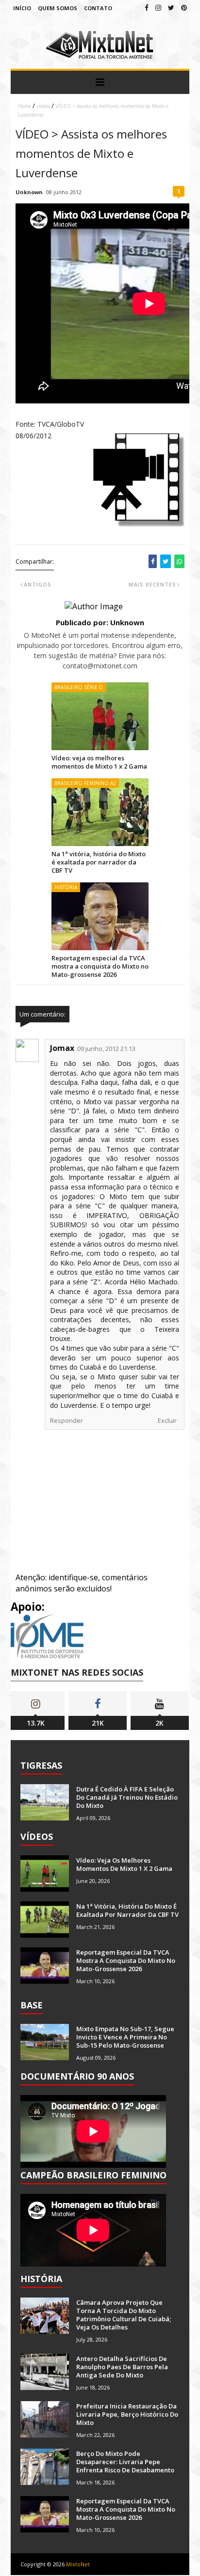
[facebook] (147, 8)
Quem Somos (58, 8)
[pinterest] (184, 8)
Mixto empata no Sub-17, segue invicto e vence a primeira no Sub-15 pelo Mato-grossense (125, 2037)
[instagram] (158, 8)
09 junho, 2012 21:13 (106, 1049)
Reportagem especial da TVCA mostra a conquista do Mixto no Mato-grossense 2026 (100, 966)
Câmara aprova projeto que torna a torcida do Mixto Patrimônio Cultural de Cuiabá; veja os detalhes (124, 2315)
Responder (67, 1420)
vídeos (43, 106)
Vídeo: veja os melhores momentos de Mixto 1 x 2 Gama (99, 762)
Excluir (167, 1420)
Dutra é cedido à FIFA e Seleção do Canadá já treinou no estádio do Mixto (127, 1797)
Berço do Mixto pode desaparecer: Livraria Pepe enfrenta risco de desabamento (125, 2462)
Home (25, 106)
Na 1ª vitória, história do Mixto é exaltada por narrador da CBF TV (99, 862)
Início (22, 8)
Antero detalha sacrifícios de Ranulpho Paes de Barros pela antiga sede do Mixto (122, 2367)
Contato (98, 8)
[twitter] (171, 8)
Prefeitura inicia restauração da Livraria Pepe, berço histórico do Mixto (127, 2414)
